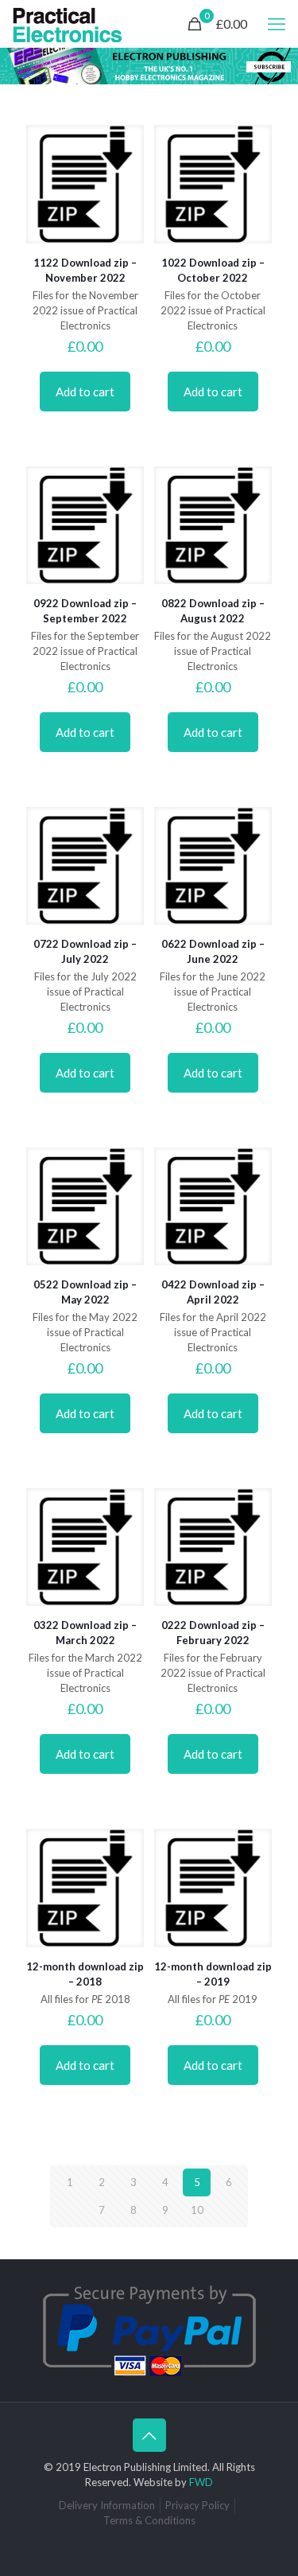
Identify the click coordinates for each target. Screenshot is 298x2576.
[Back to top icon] (149, 2435)
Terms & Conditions (149, 2520)
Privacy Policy (197, 2505)
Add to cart (85, 392)
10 (197, 2210)
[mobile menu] (277, 24)
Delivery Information (107, 2505)
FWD (201, 2482)
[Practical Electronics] (68, 24)
